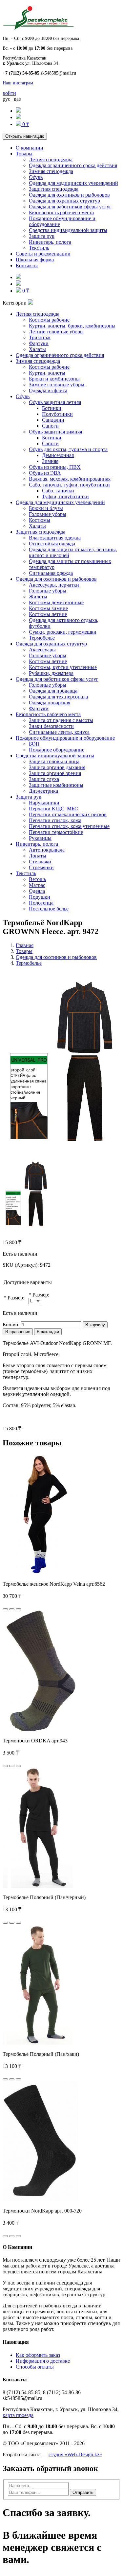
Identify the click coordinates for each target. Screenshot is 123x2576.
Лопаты (38, 856)
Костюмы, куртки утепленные (63, 667)
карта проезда (18, 2415)
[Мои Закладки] (18, 117)
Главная (25, 945)
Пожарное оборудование (57, 750)
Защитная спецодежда (54, 189)
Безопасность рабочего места (61, 212)
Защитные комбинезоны (56, 785)
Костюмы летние (48, 614)
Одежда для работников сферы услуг (70, 207)
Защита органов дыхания (57, 767)
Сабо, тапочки (58, 491)
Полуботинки (57, 414)
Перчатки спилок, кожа (55, 820)
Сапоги (50, 426)
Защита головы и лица (54, 761)
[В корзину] (5, 1609)
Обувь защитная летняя (55, 402)
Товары (24, 154)
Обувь (36, 177)
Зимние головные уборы (57, 385)
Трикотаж (40, 337)
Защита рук (42, 236)
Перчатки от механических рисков (68, 814)
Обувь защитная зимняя (55, 432)
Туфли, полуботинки (65, 496)
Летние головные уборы (56, 332)
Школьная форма (35, 260)
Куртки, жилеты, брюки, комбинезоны (72, 326)
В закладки (48, 1332)
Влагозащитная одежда (55, 538)
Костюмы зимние (48, 608)
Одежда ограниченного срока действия (73, 165)
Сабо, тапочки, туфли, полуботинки (69, 485)
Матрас (37, 885)
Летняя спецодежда (51, 159)
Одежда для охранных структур (64, 201)
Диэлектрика (43, 791)
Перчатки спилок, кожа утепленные (69, 826)
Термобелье (42, 638)
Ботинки (52, 408)
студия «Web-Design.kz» (75, 2454)
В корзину (95, 1325)
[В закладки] (12, 1609)
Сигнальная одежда (51, 573)
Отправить (83, 2492)
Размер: (16, 1298)
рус (6, 99)
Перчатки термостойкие (56, 832)
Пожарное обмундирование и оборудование (65, 738)
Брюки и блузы (46, 508)
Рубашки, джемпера (51, 673)
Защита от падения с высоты (61, 720)
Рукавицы (40, 838)
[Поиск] (18, 111)
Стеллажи (40, 862)
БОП (34, 744)
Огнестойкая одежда (52, 544)
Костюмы (40, 520)
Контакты (27, 265)
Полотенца (41, 903)
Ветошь (37, 879)
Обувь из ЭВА (45, 473)
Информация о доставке (43, 2361)
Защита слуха (44, 779)
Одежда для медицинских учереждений (73, 183)
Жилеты (38, 597)
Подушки (40, 897)
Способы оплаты (35, 2367)
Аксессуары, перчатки (54, 585)
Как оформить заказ (38, 2355)
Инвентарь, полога (50, 242)
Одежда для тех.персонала (58, 697)
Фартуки (39, 343)
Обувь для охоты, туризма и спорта (68, 449)
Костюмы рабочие (49, 320)
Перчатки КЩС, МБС (53, 809)
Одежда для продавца (53, 691)
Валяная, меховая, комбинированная (70, 479)
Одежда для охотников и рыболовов (69, 195)
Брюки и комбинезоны (54, 379)
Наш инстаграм (18, 83)
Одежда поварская (50, 703)
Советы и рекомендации (43, 254)
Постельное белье (49, 909)
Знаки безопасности (51, 726)
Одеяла (37, 891)
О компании (30, 148)
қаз (17, 99)
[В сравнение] (18, 1609)
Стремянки (41, 867)
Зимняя (50, 461)
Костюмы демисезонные (56, 602)
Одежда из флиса (48, 390)
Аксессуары (42, 650)
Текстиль (39, 248)
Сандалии (53, 420)
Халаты (37, 349)
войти (9, 93)
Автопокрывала (47, 850)
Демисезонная (58, 455)
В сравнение (18, 1332)
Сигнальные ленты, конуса (59, 732)
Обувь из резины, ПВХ (55, 467)
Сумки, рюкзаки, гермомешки (63, 632)
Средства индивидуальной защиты (68, 230)
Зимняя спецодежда (51, 171)
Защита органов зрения (55, 773)
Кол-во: (11, 1324)
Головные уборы (48, 514)
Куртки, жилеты (47, 373)
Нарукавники (44, 803)
